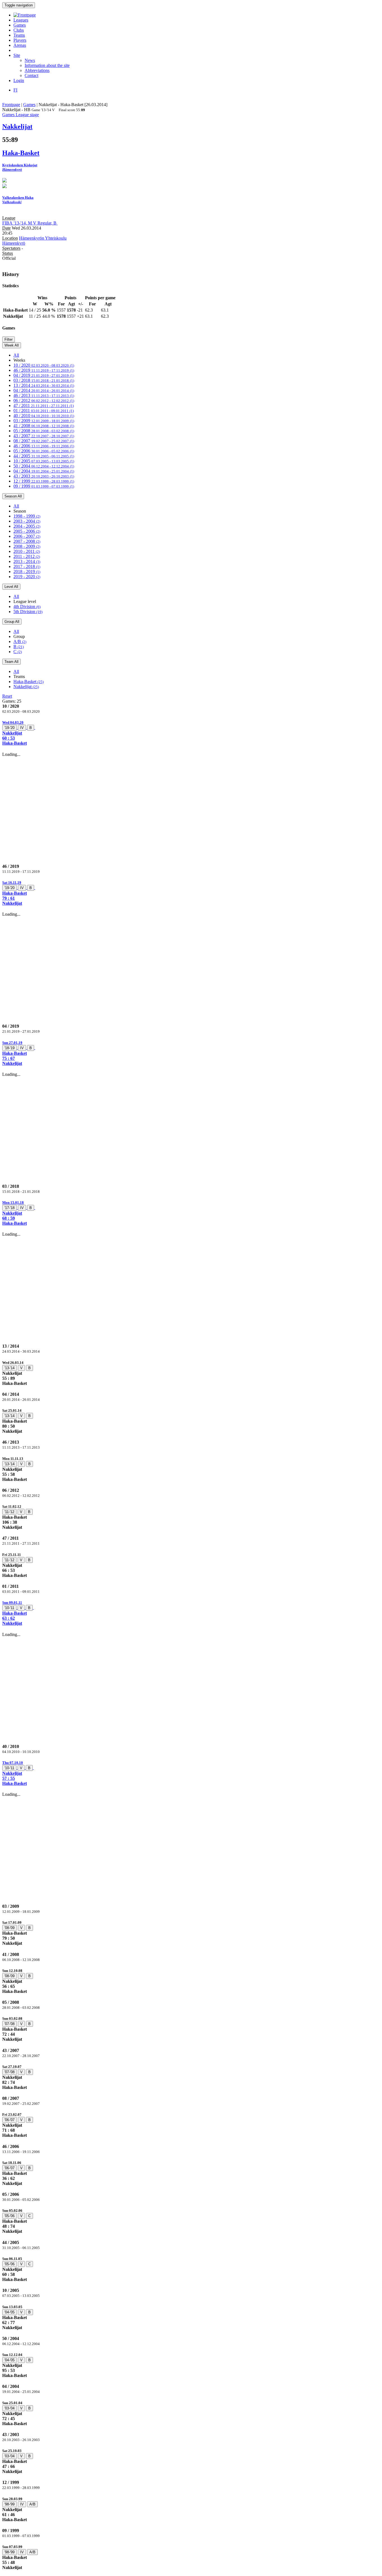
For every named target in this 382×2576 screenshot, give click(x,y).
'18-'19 (10, 1048)
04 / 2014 (44, 390)
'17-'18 (10, 1208)
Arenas (20, 45)
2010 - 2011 (27, 551)
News (30, 60)
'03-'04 (10, 2408)
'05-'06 (10, 2216)
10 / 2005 (44, 461)
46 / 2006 (44, 446)
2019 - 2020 (27, 577)
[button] (191, 733)
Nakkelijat (26, 687)
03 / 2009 (44, 421)
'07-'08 (10, 2024)
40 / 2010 (44, 416)
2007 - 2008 (27, 541)
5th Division (28, 612)
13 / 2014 (44, 385)
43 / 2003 (44, 476)
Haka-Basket (29, 682)
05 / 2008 (44, 431)
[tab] (191, 733)
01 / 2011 (44, 411)
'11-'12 (9, 1512)
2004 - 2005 (27, 526)
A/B (20, 641)
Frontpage (11, 105)
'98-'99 (10, 2504)
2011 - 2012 (27, 556)
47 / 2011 (44, 405)
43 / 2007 (44, 436)
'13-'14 (10, 1368)
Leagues (21, 20)
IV (22, 728)
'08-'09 (10, 1928)
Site (17, 55)
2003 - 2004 (27, 521)
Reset (7, 696)
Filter (9, 339)
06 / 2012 (44, 400)
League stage (27, 115)
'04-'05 (10, 2312)
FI (15, 90)
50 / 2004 (44, 466)
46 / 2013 (44, 395)
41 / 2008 (44, 426)
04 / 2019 (44, 375)
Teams (19, 35)
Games (20, 25)
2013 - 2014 (27, 561)
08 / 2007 (44, 441)
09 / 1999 (44, 486)
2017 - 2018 (27, 566)
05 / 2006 (44, 451)
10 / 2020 (44, 365)
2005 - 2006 (27, 531)
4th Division (27, 606)
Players (20, 40)
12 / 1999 (44, 481)
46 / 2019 (44, 370)
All (16, 355)
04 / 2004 (44, 471)
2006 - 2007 (27, 536)
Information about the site (47, 65)
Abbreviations (37, 70)
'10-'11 (9, 1608)
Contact (31, 75)
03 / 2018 (44, 380)
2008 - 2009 (27, 546)
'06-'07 (10, 2120)
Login (19, 80)
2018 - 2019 (27, 571)
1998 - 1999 (27, 516)
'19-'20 (10, 728)
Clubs (19, 30)
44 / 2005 (44, 456)
